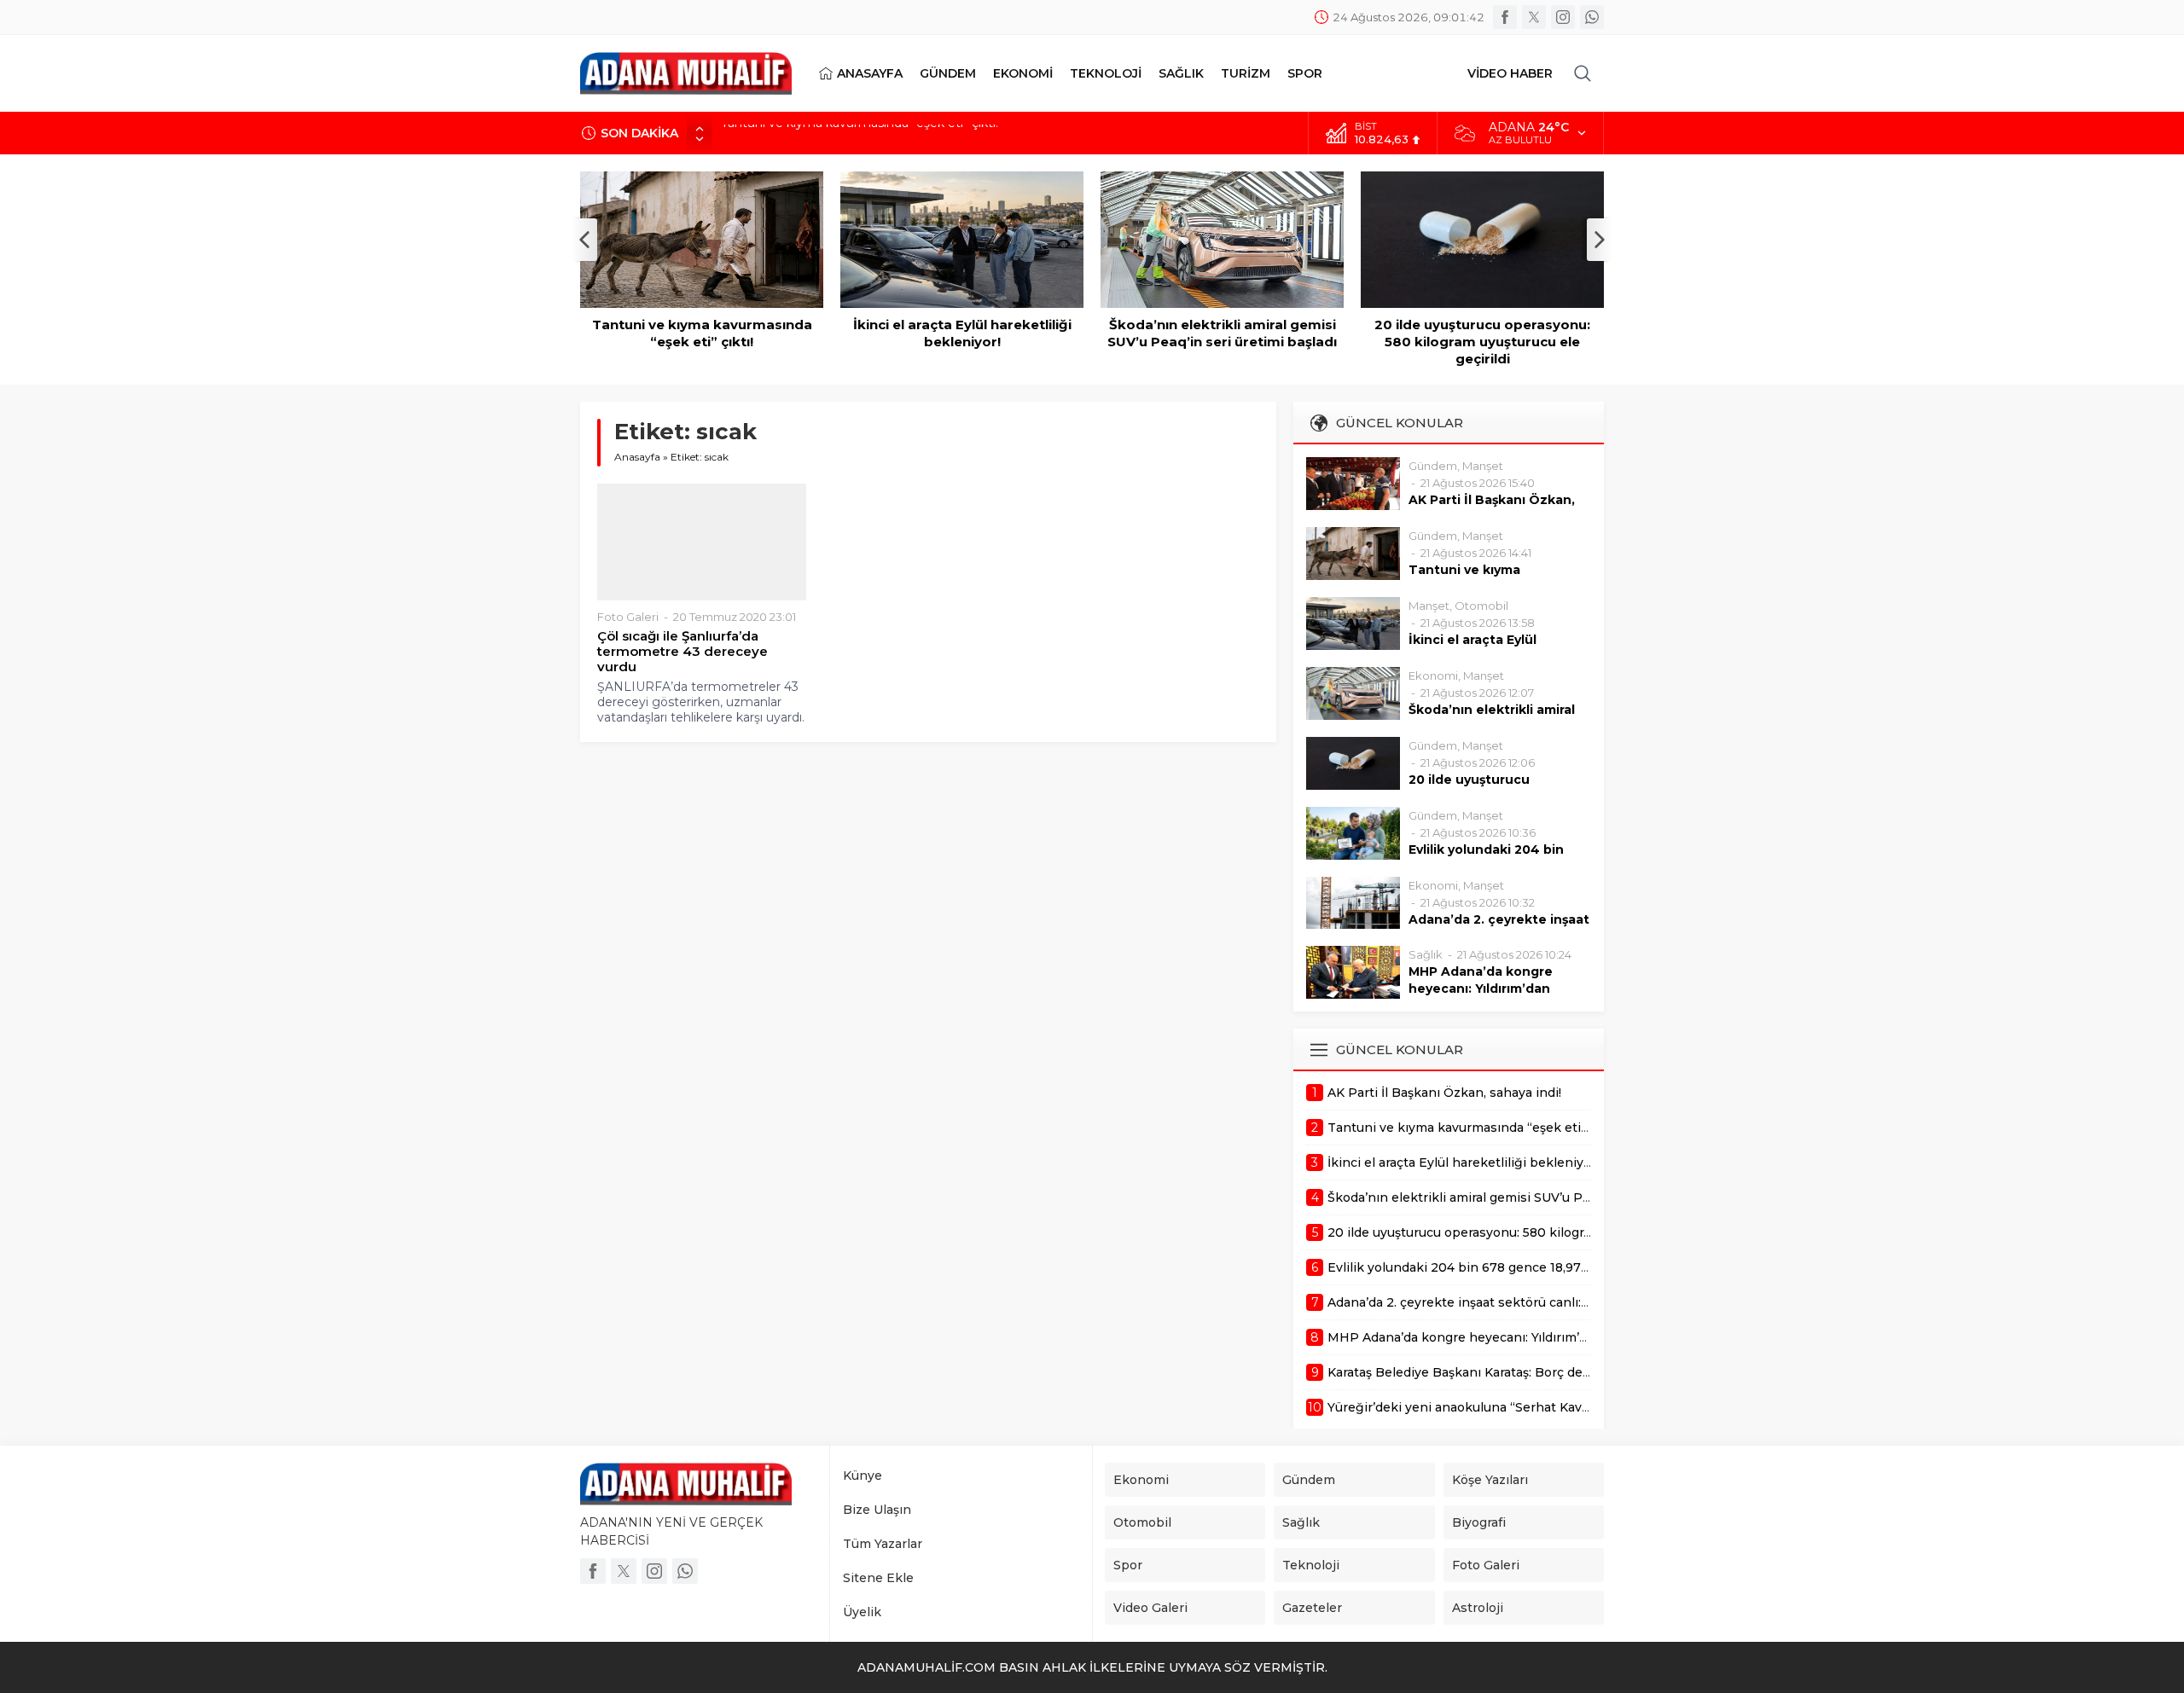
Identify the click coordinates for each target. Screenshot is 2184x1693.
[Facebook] (1505, 17)
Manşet (1483, 466)
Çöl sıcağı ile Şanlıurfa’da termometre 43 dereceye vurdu (682, 652)
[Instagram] (1563, 17)
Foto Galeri (628, 617)
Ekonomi (1433, 675)
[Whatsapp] (1592, 17)
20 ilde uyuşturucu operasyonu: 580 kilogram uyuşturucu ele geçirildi (1482, 342)
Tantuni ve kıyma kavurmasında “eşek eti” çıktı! (702, 333)
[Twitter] (1534, 17)
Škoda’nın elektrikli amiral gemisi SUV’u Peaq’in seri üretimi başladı (1222, 333)
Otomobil (1481, 606)
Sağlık (1426, 954)
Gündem (1433, 466)
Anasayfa (637, 457)
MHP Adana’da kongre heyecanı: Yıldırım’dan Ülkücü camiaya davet (1481, 989)
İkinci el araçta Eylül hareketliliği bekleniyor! (847, 133)
